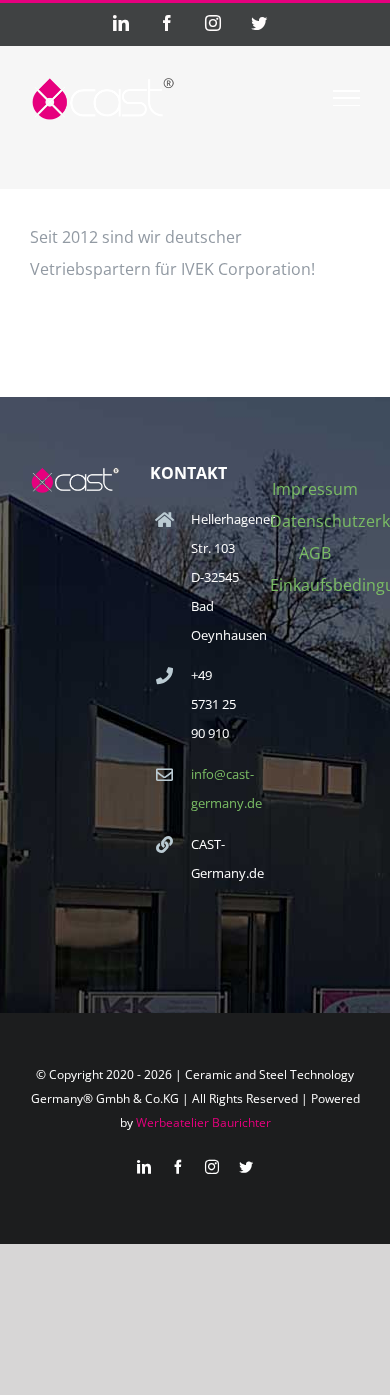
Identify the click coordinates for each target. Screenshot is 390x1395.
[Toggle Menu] (347, 98)
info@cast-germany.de (215, 788)
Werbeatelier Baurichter (203, 1122)
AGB (315, 553)
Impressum (315, 489)
